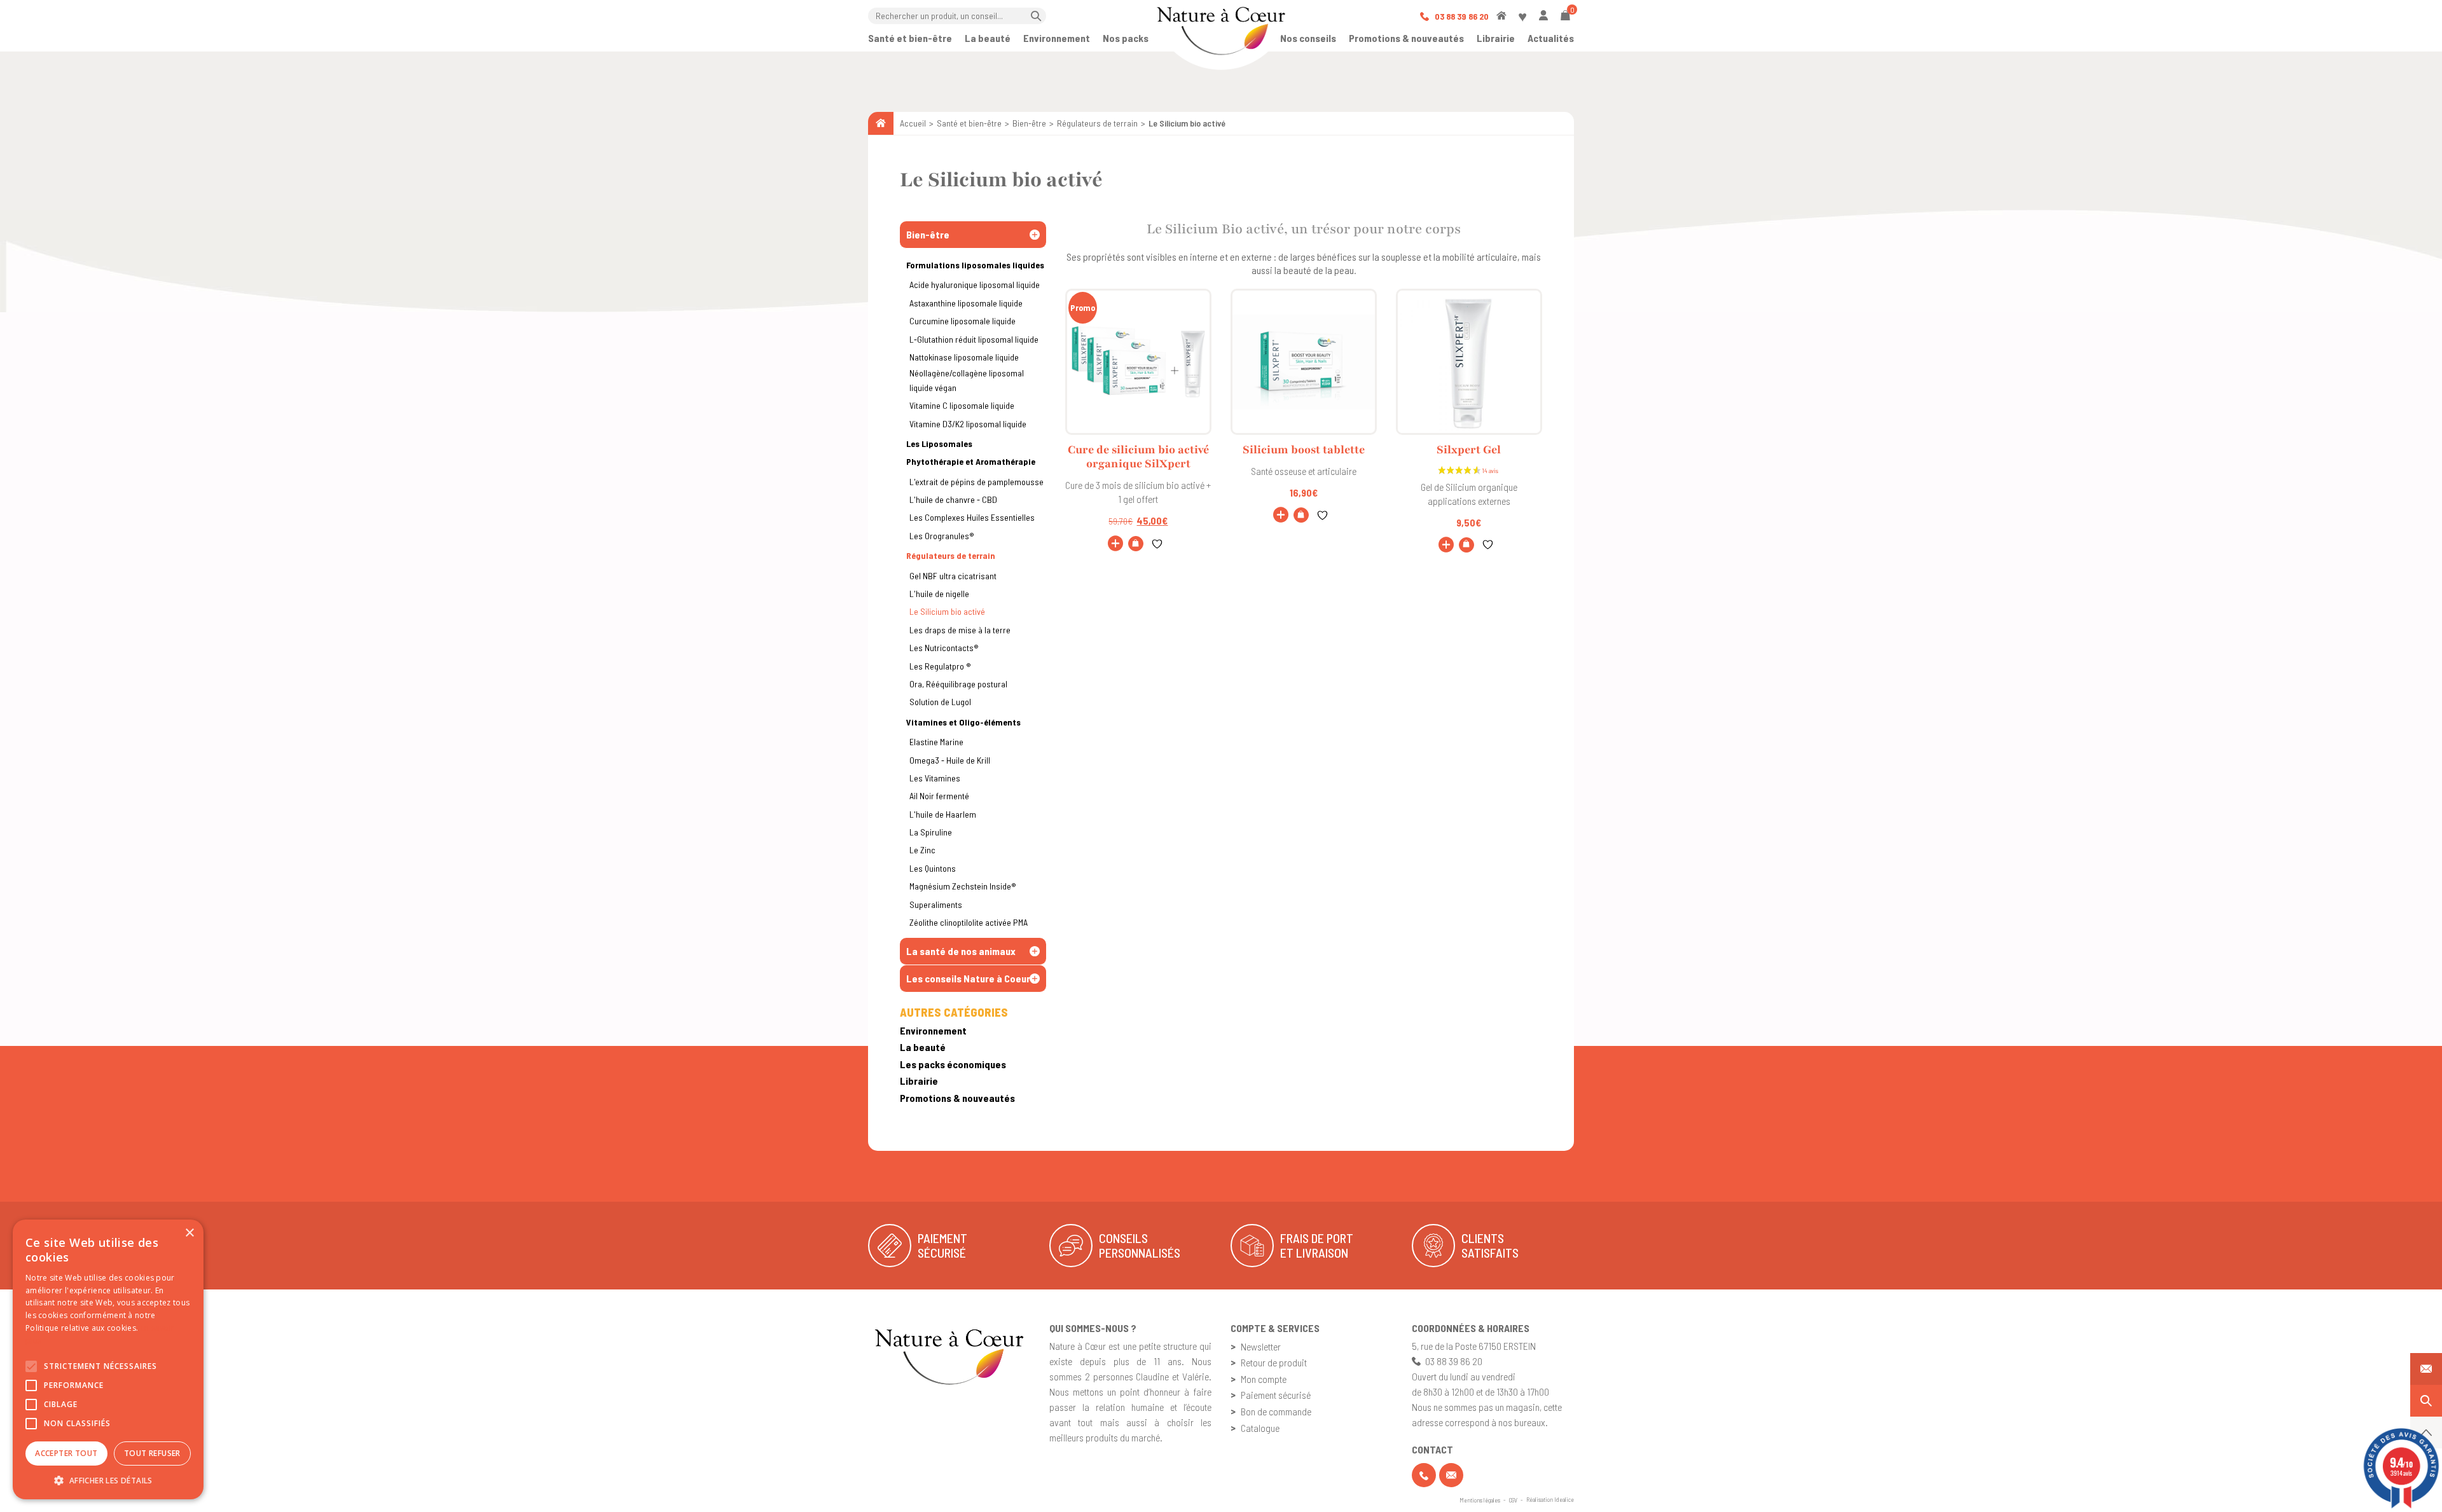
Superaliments (936, 904)
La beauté (988, 38)
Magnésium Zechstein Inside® (963, 886)
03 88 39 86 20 (1461, 16)
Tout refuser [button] (152, 1453)
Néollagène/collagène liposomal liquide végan (967, 380)
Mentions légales (1480, 1500)
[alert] (108, 1359)
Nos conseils (1308, 38)
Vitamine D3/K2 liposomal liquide (968, 424)
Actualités (1551, 38)
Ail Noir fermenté (939, 796)
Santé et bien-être (910, 38)
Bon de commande (1276, 1411)
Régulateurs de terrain (1097, 123)
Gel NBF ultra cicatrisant (953, 576)
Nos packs (1126, 38)
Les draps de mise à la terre (960, 630)
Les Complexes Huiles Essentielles (972, 517)
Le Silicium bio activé (947, 611)
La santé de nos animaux (961, 951)
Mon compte (1264, 1379)
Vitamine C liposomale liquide (962, 405)
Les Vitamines (935, 778)
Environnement (1057, 38)
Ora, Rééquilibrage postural (958, 684)
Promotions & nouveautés (1406, 38)
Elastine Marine (936, 742)
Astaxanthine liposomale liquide (966, 303)
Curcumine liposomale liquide (962, 321)
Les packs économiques (953, 1064)
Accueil (913, 123)
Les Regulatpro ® (940, 666)
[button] (1136, 544)
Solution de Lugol (940, 702)
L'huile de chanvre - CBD (953, 499)
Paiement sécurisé (1276, 1395)
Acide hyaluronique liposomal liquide (975, 285)
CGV (1513, 1500)
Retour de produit (1274, 1362)
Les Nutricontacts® (944, 648)
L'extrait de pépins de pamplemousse (976, 482)
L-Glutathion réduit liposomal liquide (974, 339)
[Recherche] (2426, 1401)
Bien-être (1029, 123)
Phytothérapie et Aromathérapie (971, 461)
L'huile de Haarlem (943, 814)
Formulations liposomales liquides (975, 265)
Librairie (1496, 38)
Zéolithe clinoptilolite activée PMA (969, 922)
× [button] (189, 1233)
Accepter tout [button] (66, 1453)
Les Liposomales (939, 443)
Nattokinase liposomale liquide (964, 357)
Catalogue (1260, 1428)
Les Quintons (933, 868)
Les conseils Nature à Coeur (968, 978)
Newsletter (1261, 1346)
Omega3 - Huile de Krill (950, 760)
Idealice (1564, 1499)
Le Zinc (922, 850)
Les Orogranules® (942, 536)
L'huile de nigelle (939, 594)
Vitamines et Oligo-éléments (963, 722)
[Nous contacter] (2426, 1369)
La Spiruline (931, 832)
